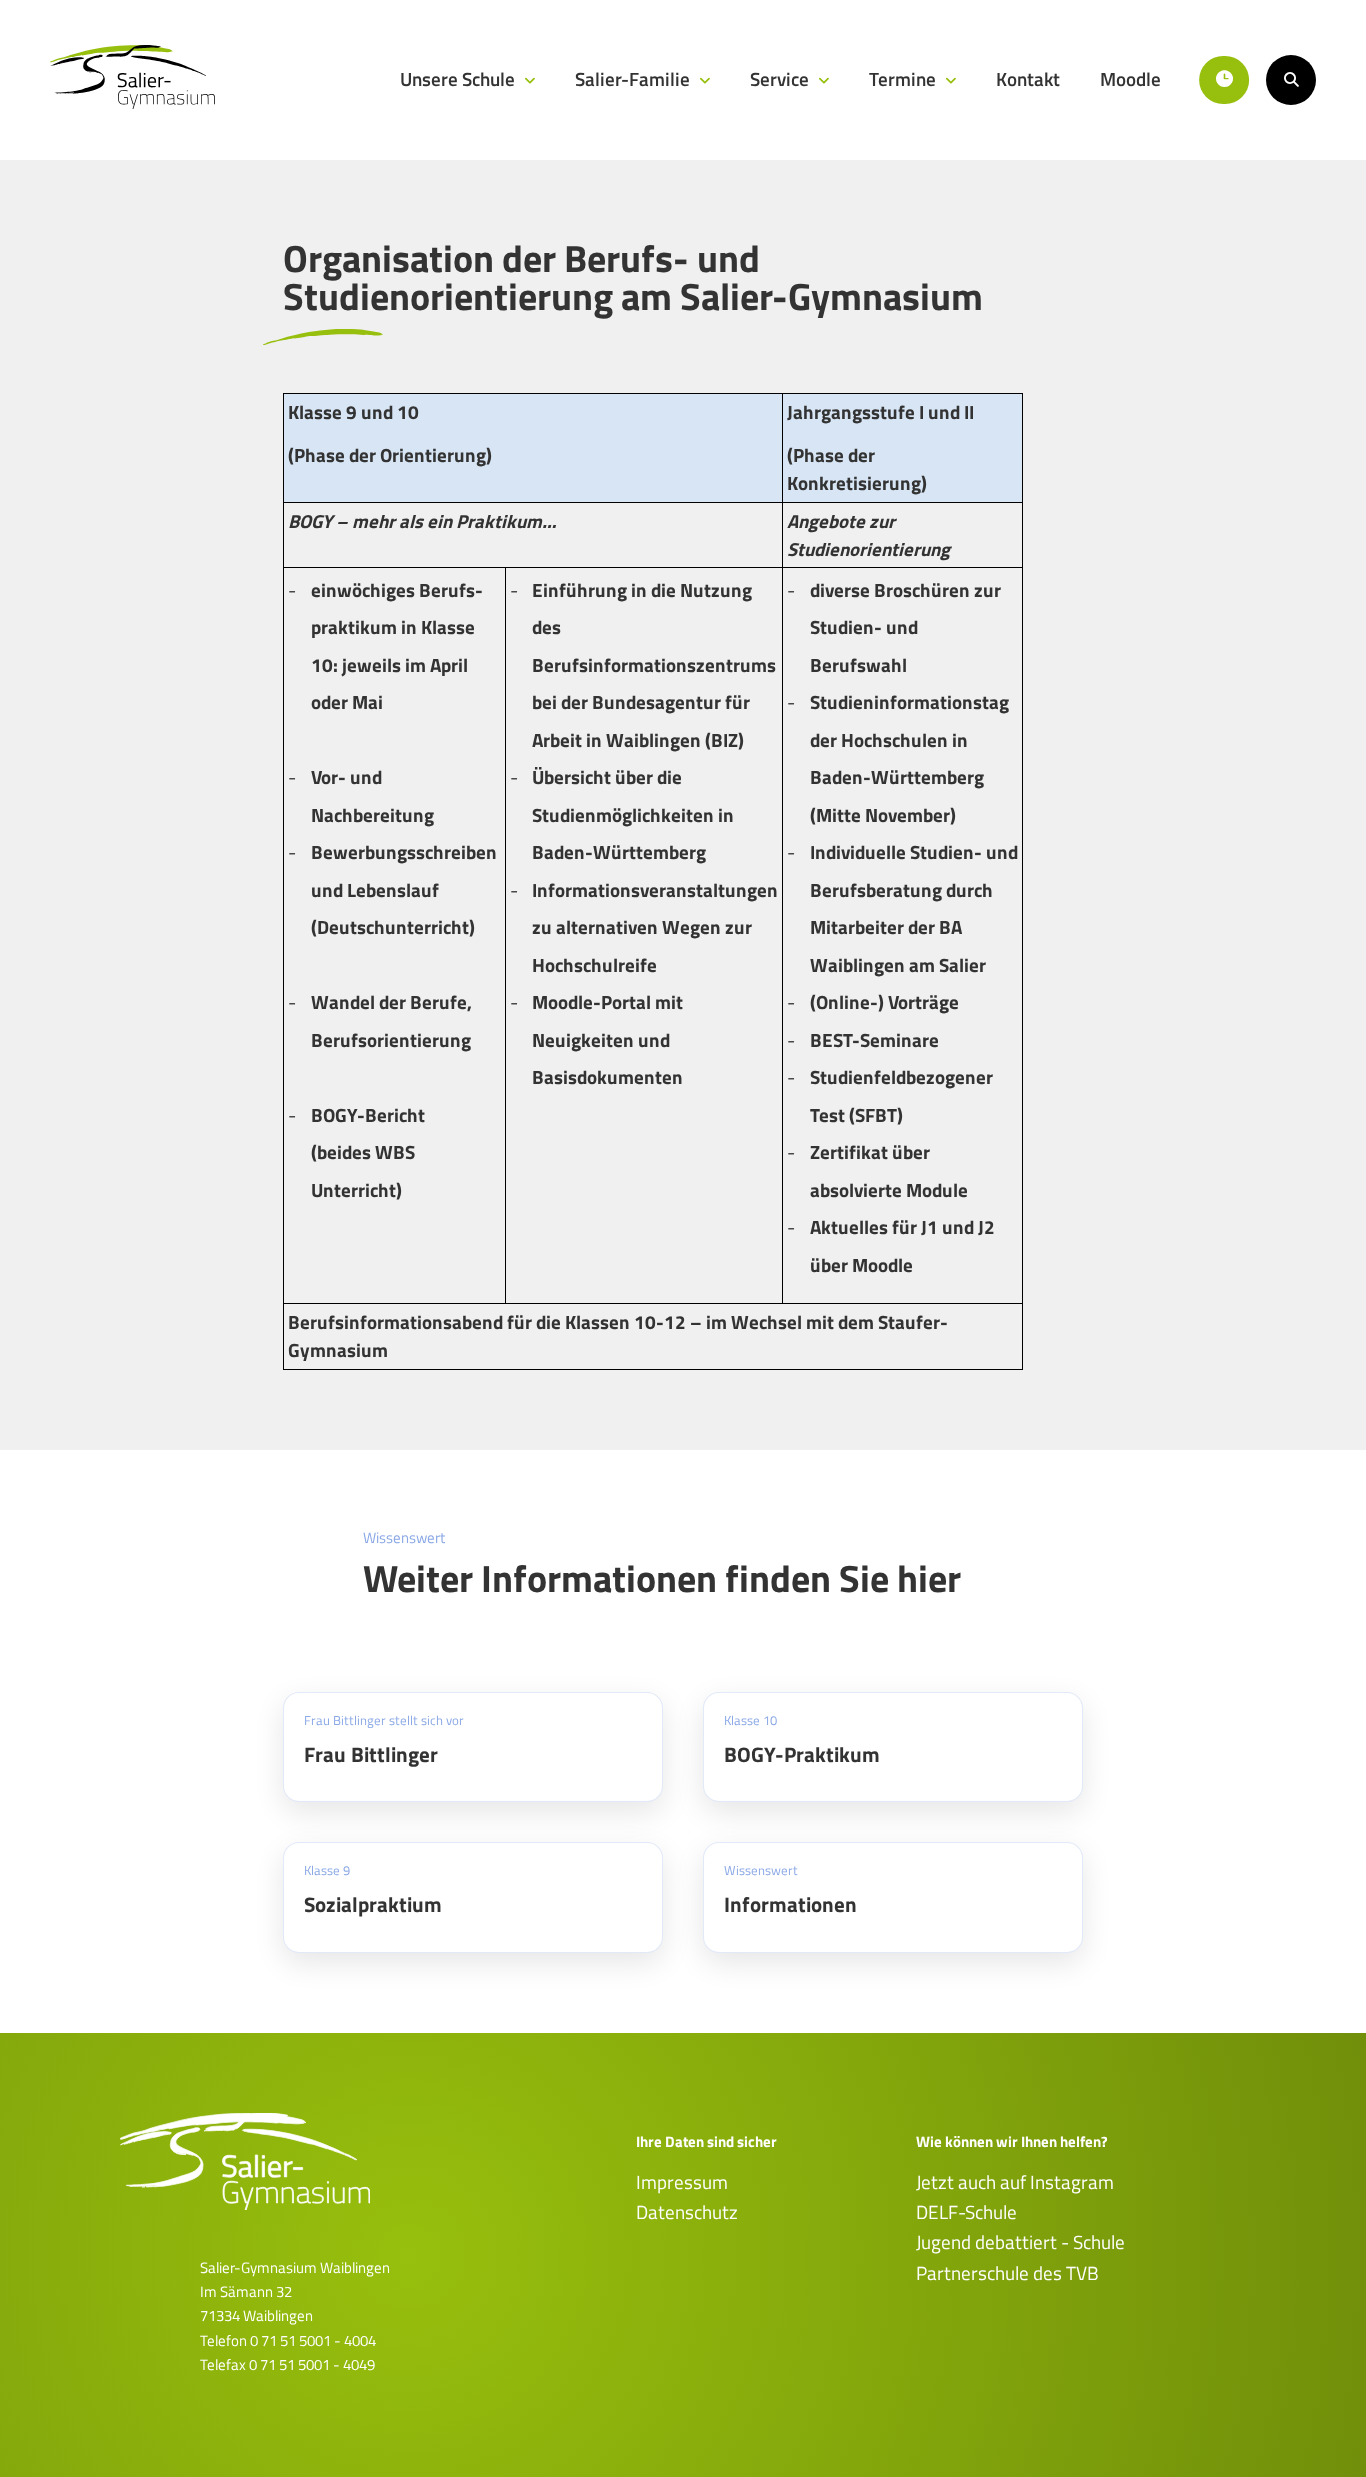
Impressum (682, 2182)
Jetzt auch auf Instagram (1015, 2182)
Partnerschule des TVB (1007, 2273)
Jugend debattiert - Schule (1020, 2242)
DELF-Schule (966, 2212)
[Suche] (1291, 80)
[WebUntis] (1224, 80)
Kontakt (1028, 79)
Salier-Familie (634, 79)
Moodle (1130, 79)
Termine (904, 79)
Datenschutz (687, 2212)
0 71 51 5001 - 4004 (313, 2340)
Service (781, 79)
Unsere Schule (459, 79)
